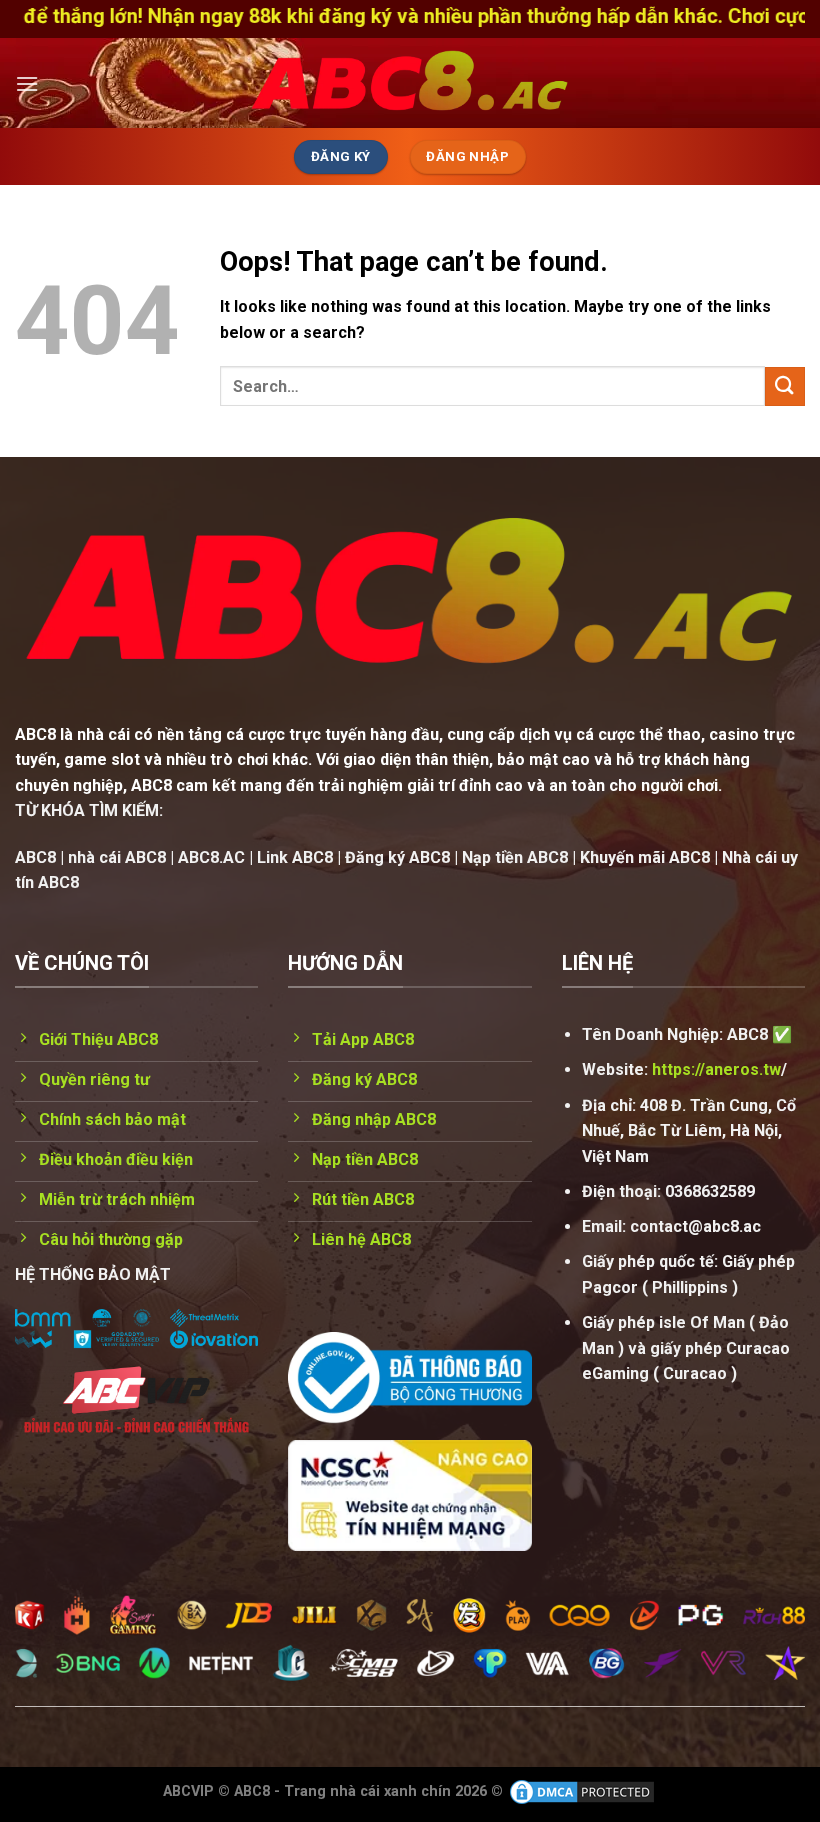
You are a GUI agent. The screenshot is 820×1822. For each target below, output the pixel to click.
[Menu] (27, 83)
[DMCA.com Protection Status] (582, 1791)
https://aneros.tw (716, 1069)
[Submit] (785, 386)
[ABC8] (410, 83)
